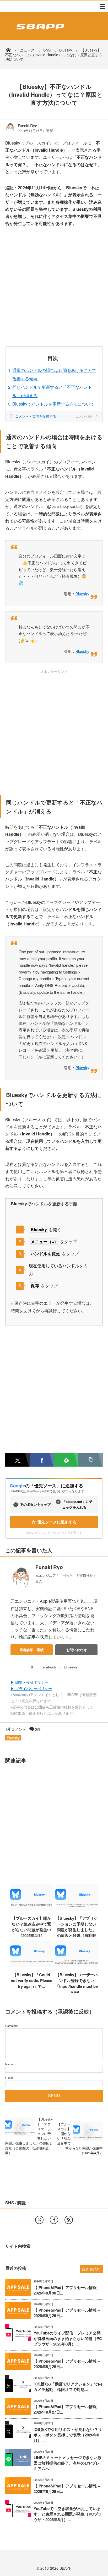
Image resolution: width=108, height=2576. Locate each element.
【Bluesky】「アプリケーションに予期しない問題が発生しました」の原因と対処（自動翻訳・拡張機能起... (77, 1930)
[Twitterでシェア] (17, 1460)
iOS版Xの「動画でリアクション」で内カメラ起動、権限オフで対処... (68, 2387)
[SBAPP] (39, 30)
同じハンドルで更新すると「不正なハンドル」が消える (52, 391)
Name (9, 2064)
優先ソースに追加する (57, 1522)
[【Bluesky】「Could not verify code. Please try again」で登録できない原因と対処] (32, 1965)
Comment (11, 2026)
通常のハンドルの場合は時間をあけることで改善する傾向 (54, 374)
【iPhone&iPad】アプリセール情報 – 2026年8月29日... (67, 2313)
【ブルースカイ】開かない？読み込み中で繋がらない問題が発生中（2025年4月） (31, 1927)
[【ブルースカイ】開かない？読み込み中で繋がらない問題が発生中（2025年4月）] (32, 1909)
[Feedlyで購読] (66, 1460)
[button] (91, 1460)
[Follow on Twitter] (39, 2220)
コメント (19, 1729)
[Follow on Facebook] (54, 2220)
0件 (38, 1729)
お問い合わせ (77, 1650)
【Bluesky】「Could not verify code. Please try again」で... (31, 1980)
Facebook (48, 1667)
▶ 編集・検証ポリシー (29, 1682)
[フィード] (69, 2220)
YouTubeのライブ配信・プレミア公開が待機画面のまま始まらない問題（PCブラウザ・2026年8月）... (68, 2339)
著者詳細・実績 (32, 1650)
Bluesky (82, 594)
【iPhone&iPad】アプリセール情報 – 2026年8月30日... (67, 2290)
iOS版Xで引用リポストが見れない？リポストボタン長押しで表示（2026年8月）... (68, 2435)
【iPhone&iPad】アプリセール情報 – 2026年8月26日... (67, 2489)
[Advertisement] (54, 290)
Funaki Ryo (28, 126)
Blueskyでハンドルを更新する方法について (53, 404)
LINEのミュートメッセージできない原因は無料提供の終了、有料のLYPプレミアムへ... (67, 2463)
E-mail (9, 2078)
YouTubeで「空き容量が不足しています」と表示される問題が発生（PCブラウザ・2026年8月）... (68, 2514)
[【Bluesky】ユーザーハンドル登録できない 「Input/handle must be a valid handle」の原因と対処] (77, 1965)
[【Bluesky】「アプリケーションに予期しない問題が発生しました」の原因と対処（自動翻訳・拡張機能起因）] (77, 1909)
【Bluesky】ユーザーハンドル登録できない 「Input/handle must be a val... (77, 1983)
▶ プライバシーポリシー (31, 1688)
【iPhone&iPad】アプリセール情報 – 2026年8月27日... (67, 2409)
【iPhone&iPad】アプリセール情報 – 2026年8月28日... (67, 2364)
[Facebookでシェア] (42, 1460)
